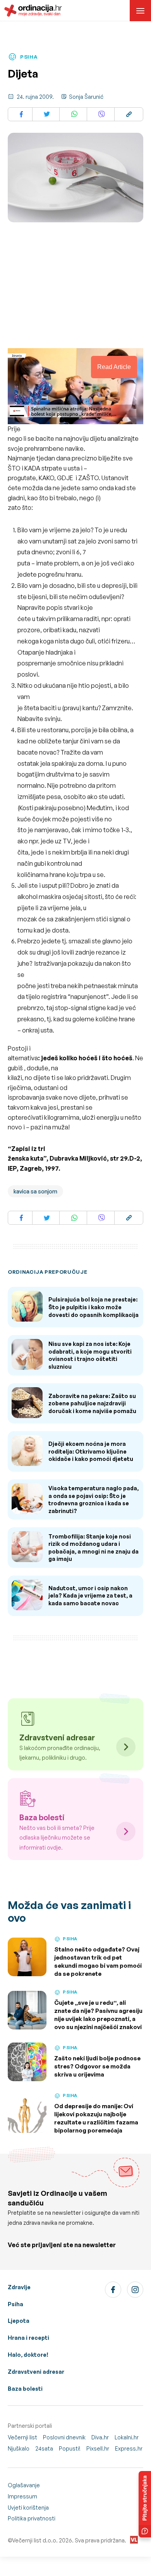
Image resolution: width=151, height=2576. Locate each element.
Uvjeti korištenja (28, 2507)
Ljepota (19, 2321)
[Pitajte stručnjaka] (145, 2504)
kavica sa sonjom (35, 1191)
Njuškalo (19, 2448)
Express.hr (129, 2448)
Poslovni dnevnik (64, 2437)
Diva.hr (100, 2437)
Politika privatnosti (32, 2518)
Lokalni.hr (127, 2437)
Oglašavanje (24, 2485)
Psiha (15, 2304)
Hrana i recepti (28, 2338)
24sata (44, 2448)
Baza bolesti (25, 2389)
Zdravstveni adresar (36, 2372)
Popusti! (70, 2448)
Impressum (22, 2496)
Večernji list (22, 2437)
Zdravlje (19, 2287)
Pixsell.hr (98, 2448)
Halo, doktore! (28, 2355)
